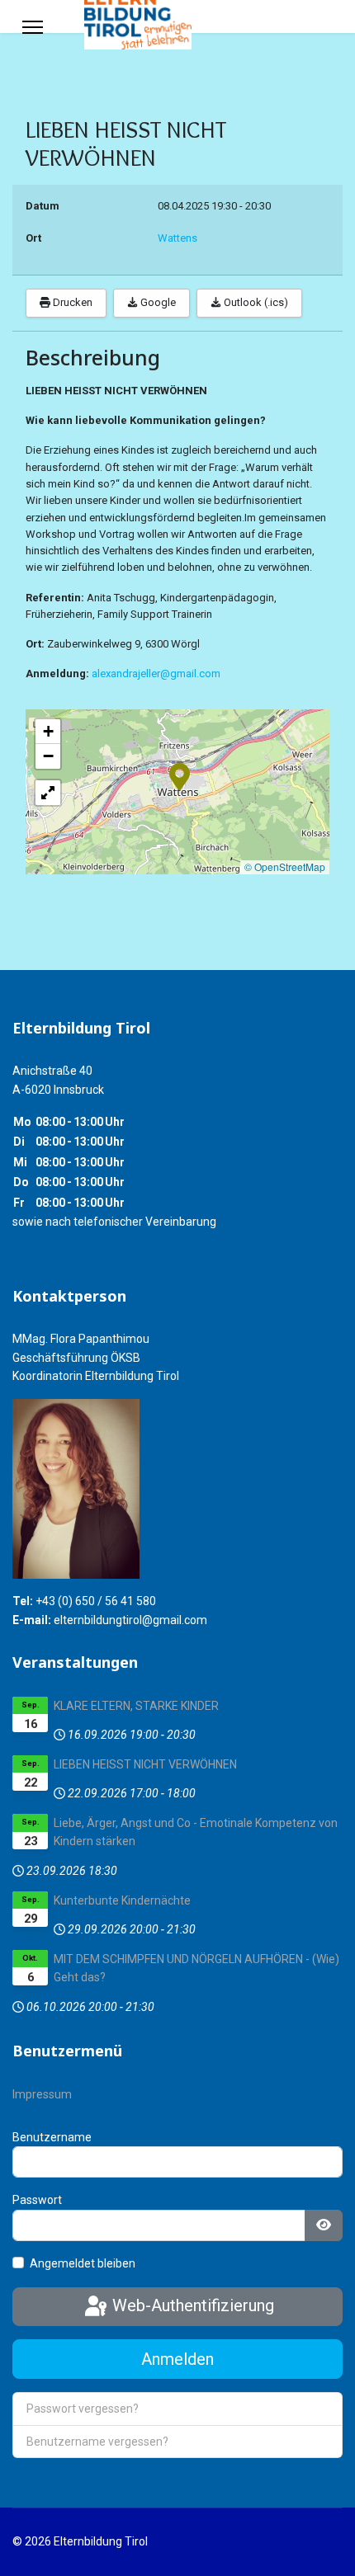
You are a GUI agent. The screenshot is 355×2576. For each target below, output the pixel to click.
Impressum (42, 2094)
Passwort (37, 2200)
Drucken (71, 302)
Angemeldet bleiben (83, 2263)
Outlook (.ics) (255, 302)
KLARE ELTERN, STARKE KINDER (136, 1706)
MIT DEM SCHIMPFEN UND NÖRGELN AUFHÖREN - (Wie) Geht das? (196, 1968)
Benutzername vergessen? (97, 2442)
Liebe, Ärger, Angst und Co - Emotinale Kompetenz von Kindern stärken (196, 1832)
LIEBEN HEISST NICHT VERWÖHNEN (145, 1764)
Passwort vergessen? (83, 2409)
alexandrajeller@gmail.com (156, 673)
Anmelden (177, 2359)
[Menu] (33, 27)
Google (157, 302)
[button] (180, 775)
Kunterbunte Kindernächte (122, 1900)
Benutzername (52, 2137)
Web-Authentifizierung (191, 2305)
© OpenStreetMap (285, 867)
